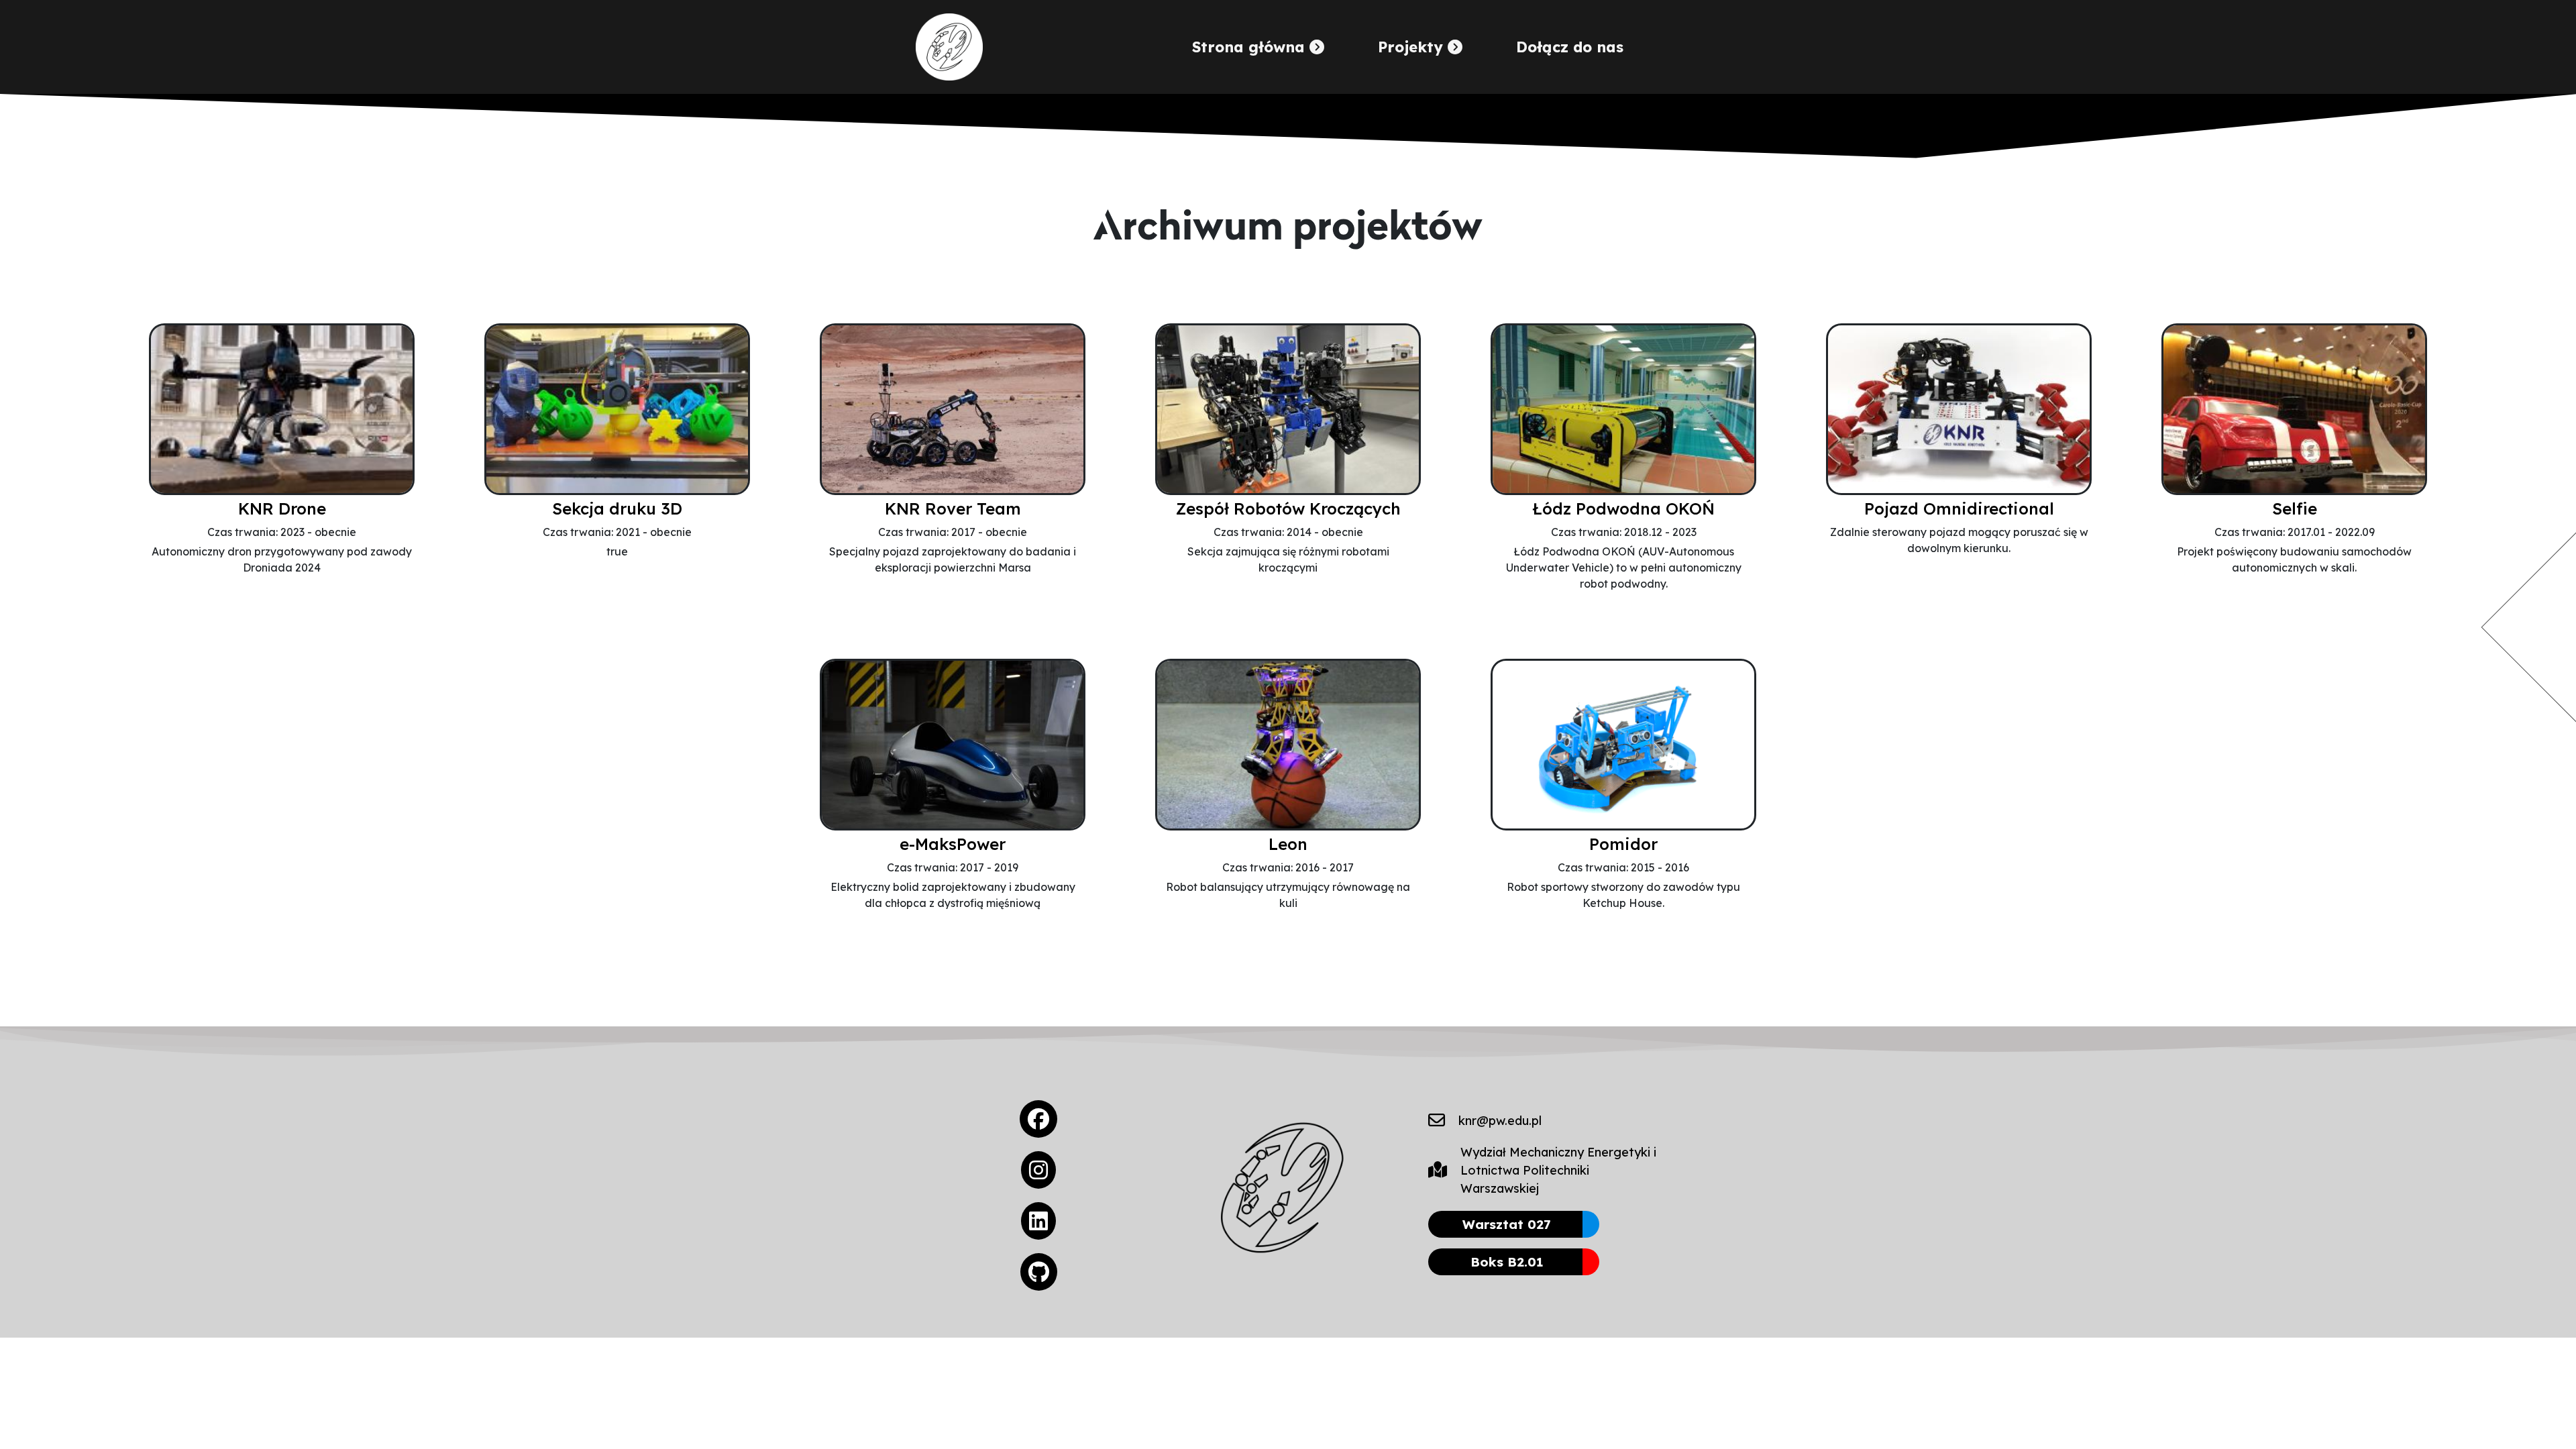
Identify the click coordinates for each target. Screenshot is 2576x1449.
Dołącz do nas (1570, 47)
